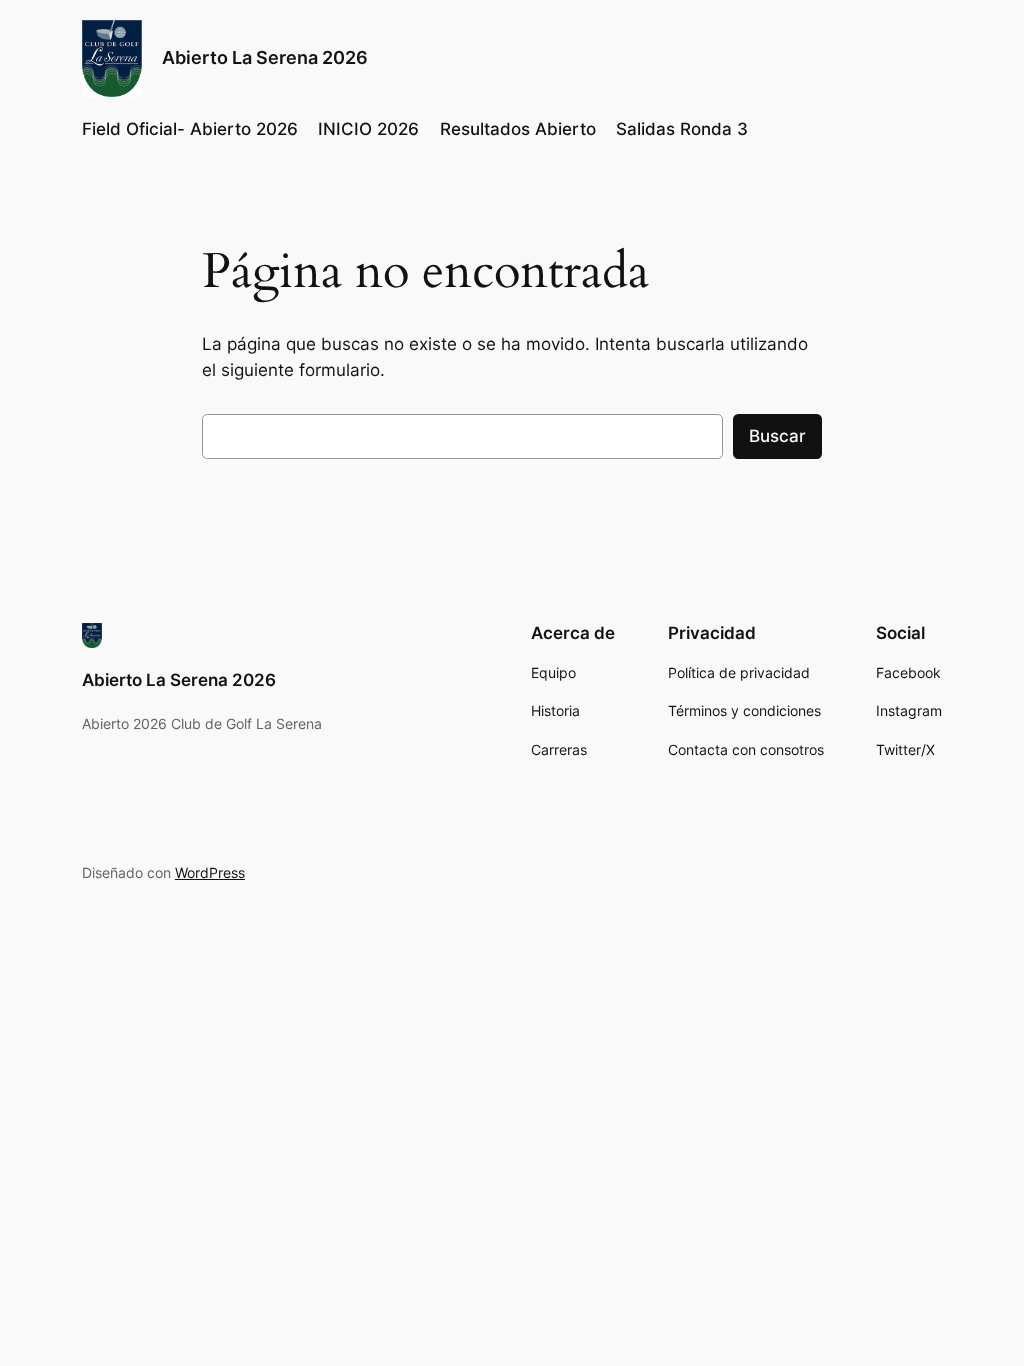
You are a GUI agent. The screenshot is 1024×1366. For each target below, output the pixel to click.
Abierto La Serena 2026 (265, 57)
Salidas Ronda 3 (682, 129)
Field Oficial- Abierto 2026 (190, 129)
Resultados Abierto (518, 129)
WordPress (210, 872)
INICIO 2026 (368, 129)
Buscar (777, 436)
